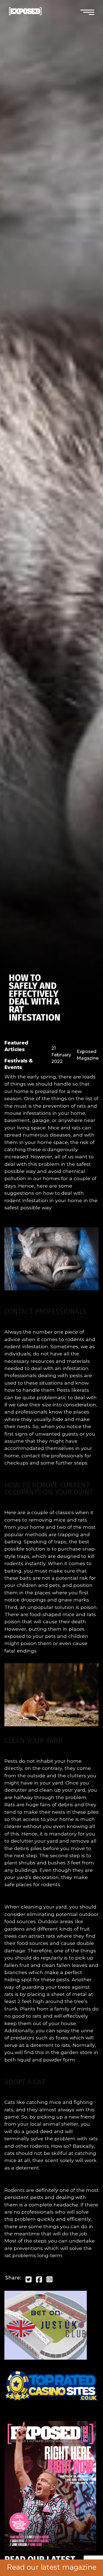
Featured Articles (16, 1046)
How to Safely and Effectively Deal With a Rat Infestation (35, 998)
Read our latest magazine (52, 2567)
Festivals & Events (19, 1064)
